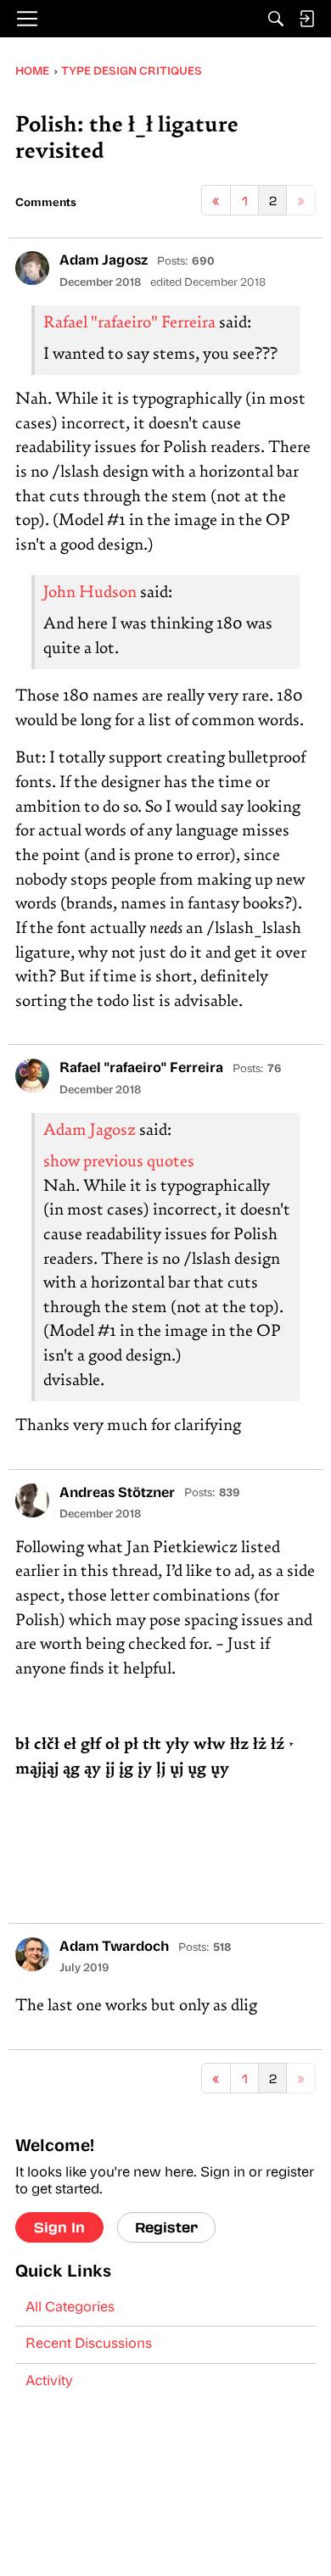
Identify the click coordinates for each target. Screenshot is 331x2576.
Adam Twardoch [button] (114, 1947)
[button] (32, 268)
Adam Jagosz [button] (104, 261)
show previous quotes (119, 1162)
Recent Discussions (89, 2344)
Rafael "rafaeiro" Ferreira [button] (141, 1069)
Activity (49, 2382)
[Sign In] (306, 19)
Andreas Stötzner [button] (117, 1494)
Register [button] (166, 2227)
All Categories (70, 2308)
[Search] (276, 19)
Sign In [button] (59, 2227)
